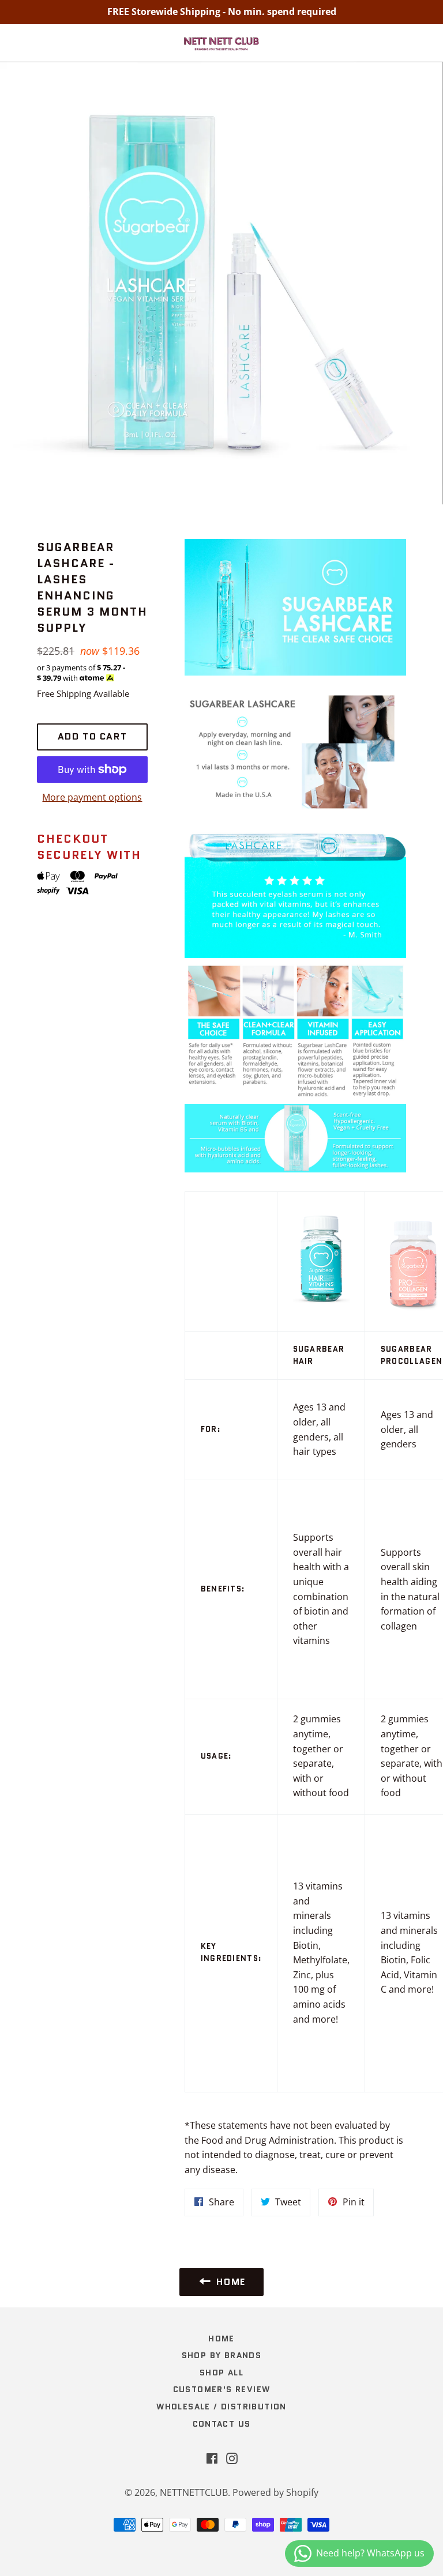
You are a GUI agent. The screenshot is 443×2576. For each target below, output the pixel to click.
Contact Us (222, 2424)
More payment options (92, 797)
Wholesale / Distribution (221, 2407)
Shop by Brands (222, 2355)
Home (221, 2339)
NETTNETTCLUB (194, 2492)
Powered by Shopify (275, 2492)
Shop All (221, 2373)
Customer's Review (222, 2389)
